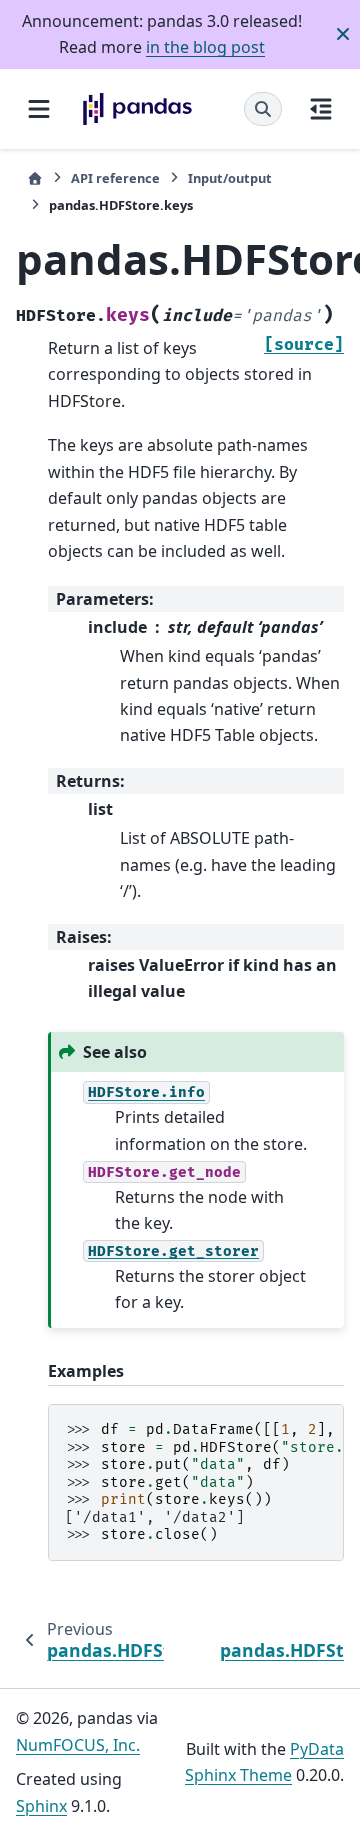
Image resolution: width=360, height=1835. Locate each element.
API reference (115, 178)
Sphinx (41, 1806)
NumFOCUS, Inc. (78, 1745)
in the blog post (205, 47)
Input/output (230, 178)
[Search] (263, 109)
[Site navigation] (39, 109)
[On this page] (321, 109)
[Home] (35, 178)
